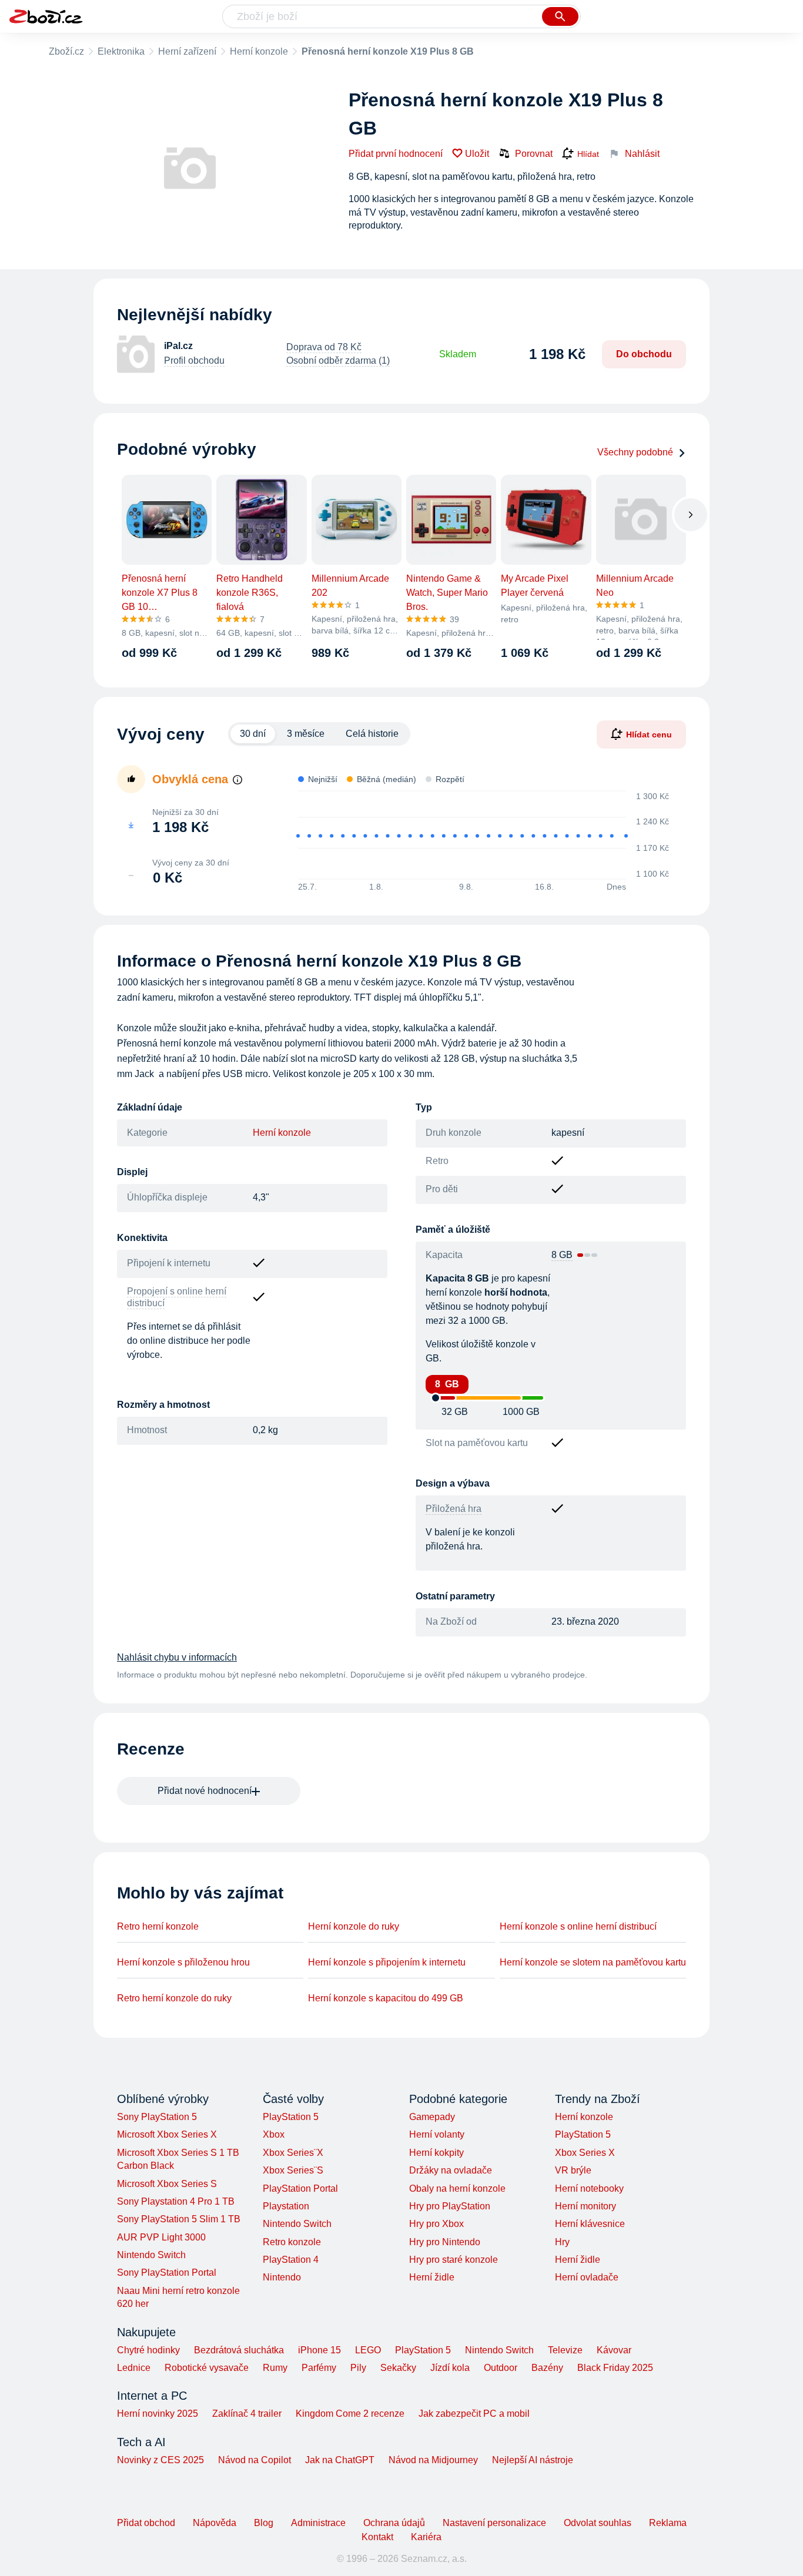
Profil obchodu (194, 360)
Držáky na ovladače (451, 2170)
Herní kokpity (436, 2153)
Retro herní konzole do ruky (174, 1998)
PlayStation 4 (291, 2260)
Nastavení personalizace (494, 2523)
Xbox (274, 2134)
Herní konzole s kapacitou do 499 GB (386, 1998)
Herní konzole (259, 51)
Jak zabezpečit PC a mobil (474, 2414)
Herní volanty (437, 2134)
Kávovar (614, 2350)
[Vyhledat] (560, 16)
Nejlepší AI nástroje (533, 2460)
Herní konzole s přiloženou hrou (183, 1962)
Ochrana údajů (394, 2523)
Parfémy (319, 2368)
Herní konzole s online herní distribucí (578, 1926)
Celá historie (372, 734)
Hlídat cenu (649, 734)
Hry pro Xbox (436, 2224)
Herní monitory (585, 2206)
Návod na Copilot (255, 2460)
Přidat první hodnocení (396, 154)
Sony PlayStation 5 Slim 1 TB (179, 2219)
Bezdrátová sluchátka (239, 2350)
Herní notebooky (589, 2188)
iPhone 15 (319, 2350)
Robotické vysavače (207, 2368)
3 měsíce (306, 734)
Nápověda (215, 2523)
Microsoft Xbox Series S (167, 2184)
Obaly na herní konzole (457, 2188)
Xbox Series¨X (293, 2153)
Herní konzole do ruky (354, 1926)
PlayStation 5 (291, 2117)
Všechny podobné (635, 452)
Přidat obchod (146, 2523)
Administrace (318, 2523)
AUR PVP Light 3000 (161, 2237)
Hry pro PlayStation (450, 2206)
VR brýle (573, 2170)
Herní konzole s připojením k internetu (387, 1962)
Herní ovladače (587, 2277)
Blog (264, 2523)
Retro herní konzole (158, 1926)
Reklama (668, 2523)
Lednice (134, 2368)
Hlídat (588, 154)
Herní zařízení (187, 51)
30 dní (253, 734)
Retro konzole (292, 2242)
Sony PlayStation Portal (167, 2273)
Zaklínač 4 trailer (247, 2414)
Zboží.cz (66, 51)
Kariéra (426, 2537)
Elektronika (121, 51)
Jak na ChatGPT (340, 2460)
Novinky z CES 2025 (160, 2460)
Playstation (286, 2206)
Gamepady (432, 2117)
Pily (358, 2368)
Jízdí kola (450, 2368)
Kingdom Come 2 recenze (350, 2414)
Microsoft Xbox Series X (167, 2134)
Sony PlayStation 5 (157, 2117)
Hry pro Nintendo (445, 2242)
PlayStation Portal (300, 2188)
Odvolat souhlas (598, 2523)
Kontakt (377, 2537)
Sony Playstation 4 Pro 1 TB (176, 2201)
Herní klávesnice (590, 2224)
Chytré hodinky (148, 2350)
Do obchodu (644, 354)
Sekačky (398, 2368)
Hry (562, 2242)
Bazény (547, 2368)
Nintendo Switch (151, 2255)
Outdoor (501, 2368)
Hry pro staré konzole (454, 2260)
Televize (565, 2350)
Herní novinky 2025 (158, 2414)
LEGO (368, 2350)
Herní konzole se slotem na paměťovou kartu (593, 1962)
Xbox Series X (585, 2153)
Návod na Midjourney (433, 2460)
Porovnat (534, 154)
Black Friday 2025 (615, 2368)
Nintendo (282, 2277)
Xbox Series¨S (293, 2170)
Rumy (275, 2368)
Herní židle (432, 2277)
